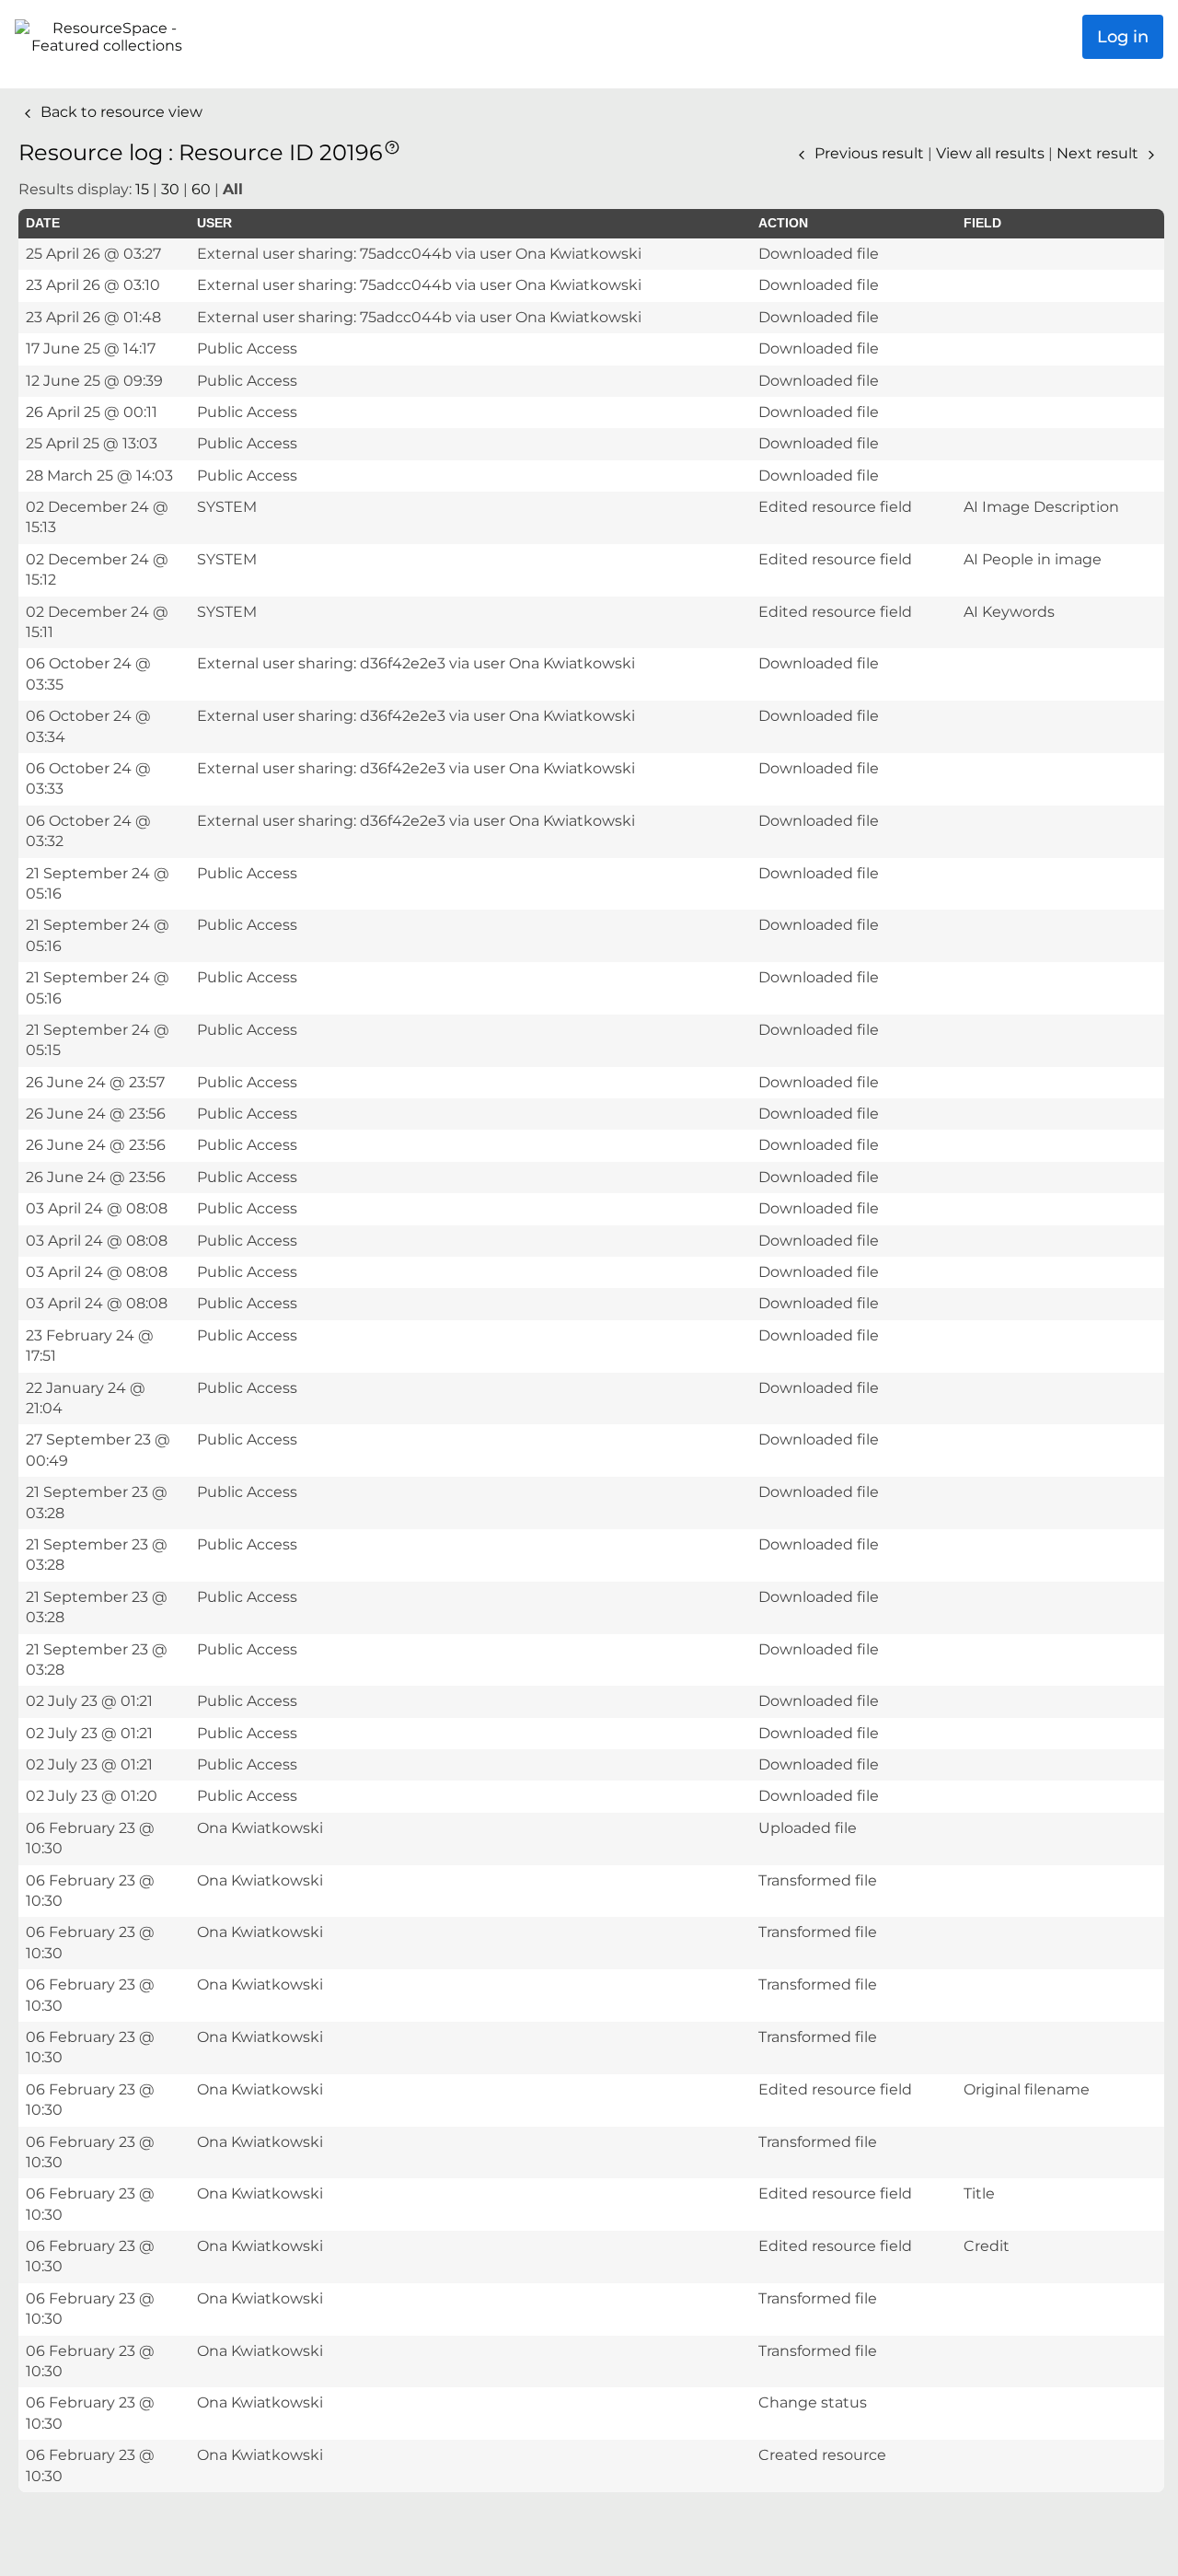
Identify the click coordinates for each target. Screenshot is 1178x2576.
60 (201, 189)
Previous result (869, 153)
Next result (1099, 153)
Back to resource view (120, 112)
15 (142, 189)
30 (170, 189)
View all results (992, 153)
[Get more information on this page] (392, 146)
